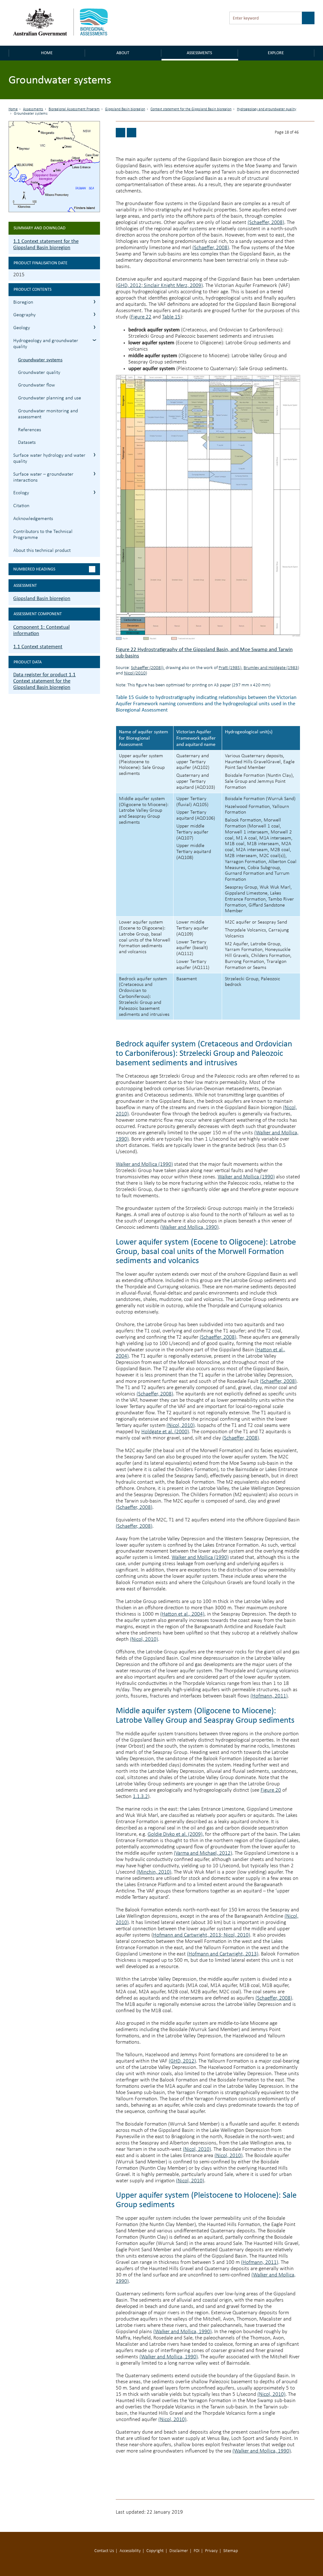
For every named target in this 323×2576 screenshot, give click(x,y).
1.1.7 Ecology (94, 492)
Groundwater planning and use (50, 398)
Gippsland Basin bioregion (125, 109)
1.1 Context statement (38, 647)
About (123, 53)
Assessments (199, 53)
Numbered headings (34, 569)
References (29, 430)
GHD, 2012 (129, 286)
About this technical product (42, 551)
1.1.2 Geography (94, 314)
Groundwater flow (36, 385)
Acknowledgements (33, 519)
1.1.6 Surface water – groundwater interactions (94, 474)
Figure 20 (271, 1790)
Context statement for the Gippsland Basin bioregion (191, 109)
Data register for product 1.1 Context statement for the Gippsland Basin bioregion (44, 681)
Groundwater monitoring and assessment (48, 414)
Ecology (21, 493)
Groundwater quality (39, 373)
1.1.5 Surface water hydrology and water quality (94, 455)
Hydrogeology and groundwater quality (267, 109)
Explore (276, 53)
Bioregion (23, 302)
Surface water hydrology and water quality (49, 458)
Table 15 (171, 317)
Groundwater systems (40, 360)
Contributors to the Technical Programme (43, 535)
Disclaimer (179, 2551)
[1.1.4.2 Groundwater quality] (132, 133)
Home (47, 53)
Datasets (27, 443)
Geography (24, 315)
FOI (197, 2551)
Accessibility (130, 2551)
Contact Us (104, 2551)
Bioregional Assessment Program (74, 109)
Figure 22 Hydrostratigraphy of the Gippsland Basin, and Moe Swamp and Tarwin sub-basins (204, 653)
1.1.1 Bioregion (94, 302)
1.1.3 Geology (94, 327)
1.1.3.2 (140, 1797)
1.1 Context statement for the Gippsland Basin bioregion (46, 244)
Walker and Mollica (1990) (144, 1164)
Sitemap (231, 2551)
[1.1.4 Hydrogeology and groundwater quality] (120, 133)
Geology (22, 328)
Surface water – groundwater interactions (43, 477)
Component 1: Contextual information (41, 630)
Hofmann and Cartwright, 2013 (187, 1935)
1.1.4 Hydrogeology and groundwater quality (94, 340)
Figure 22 (141, 317)
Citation (21, 506)
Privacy (211, 2551)
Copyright (155, 2551)
